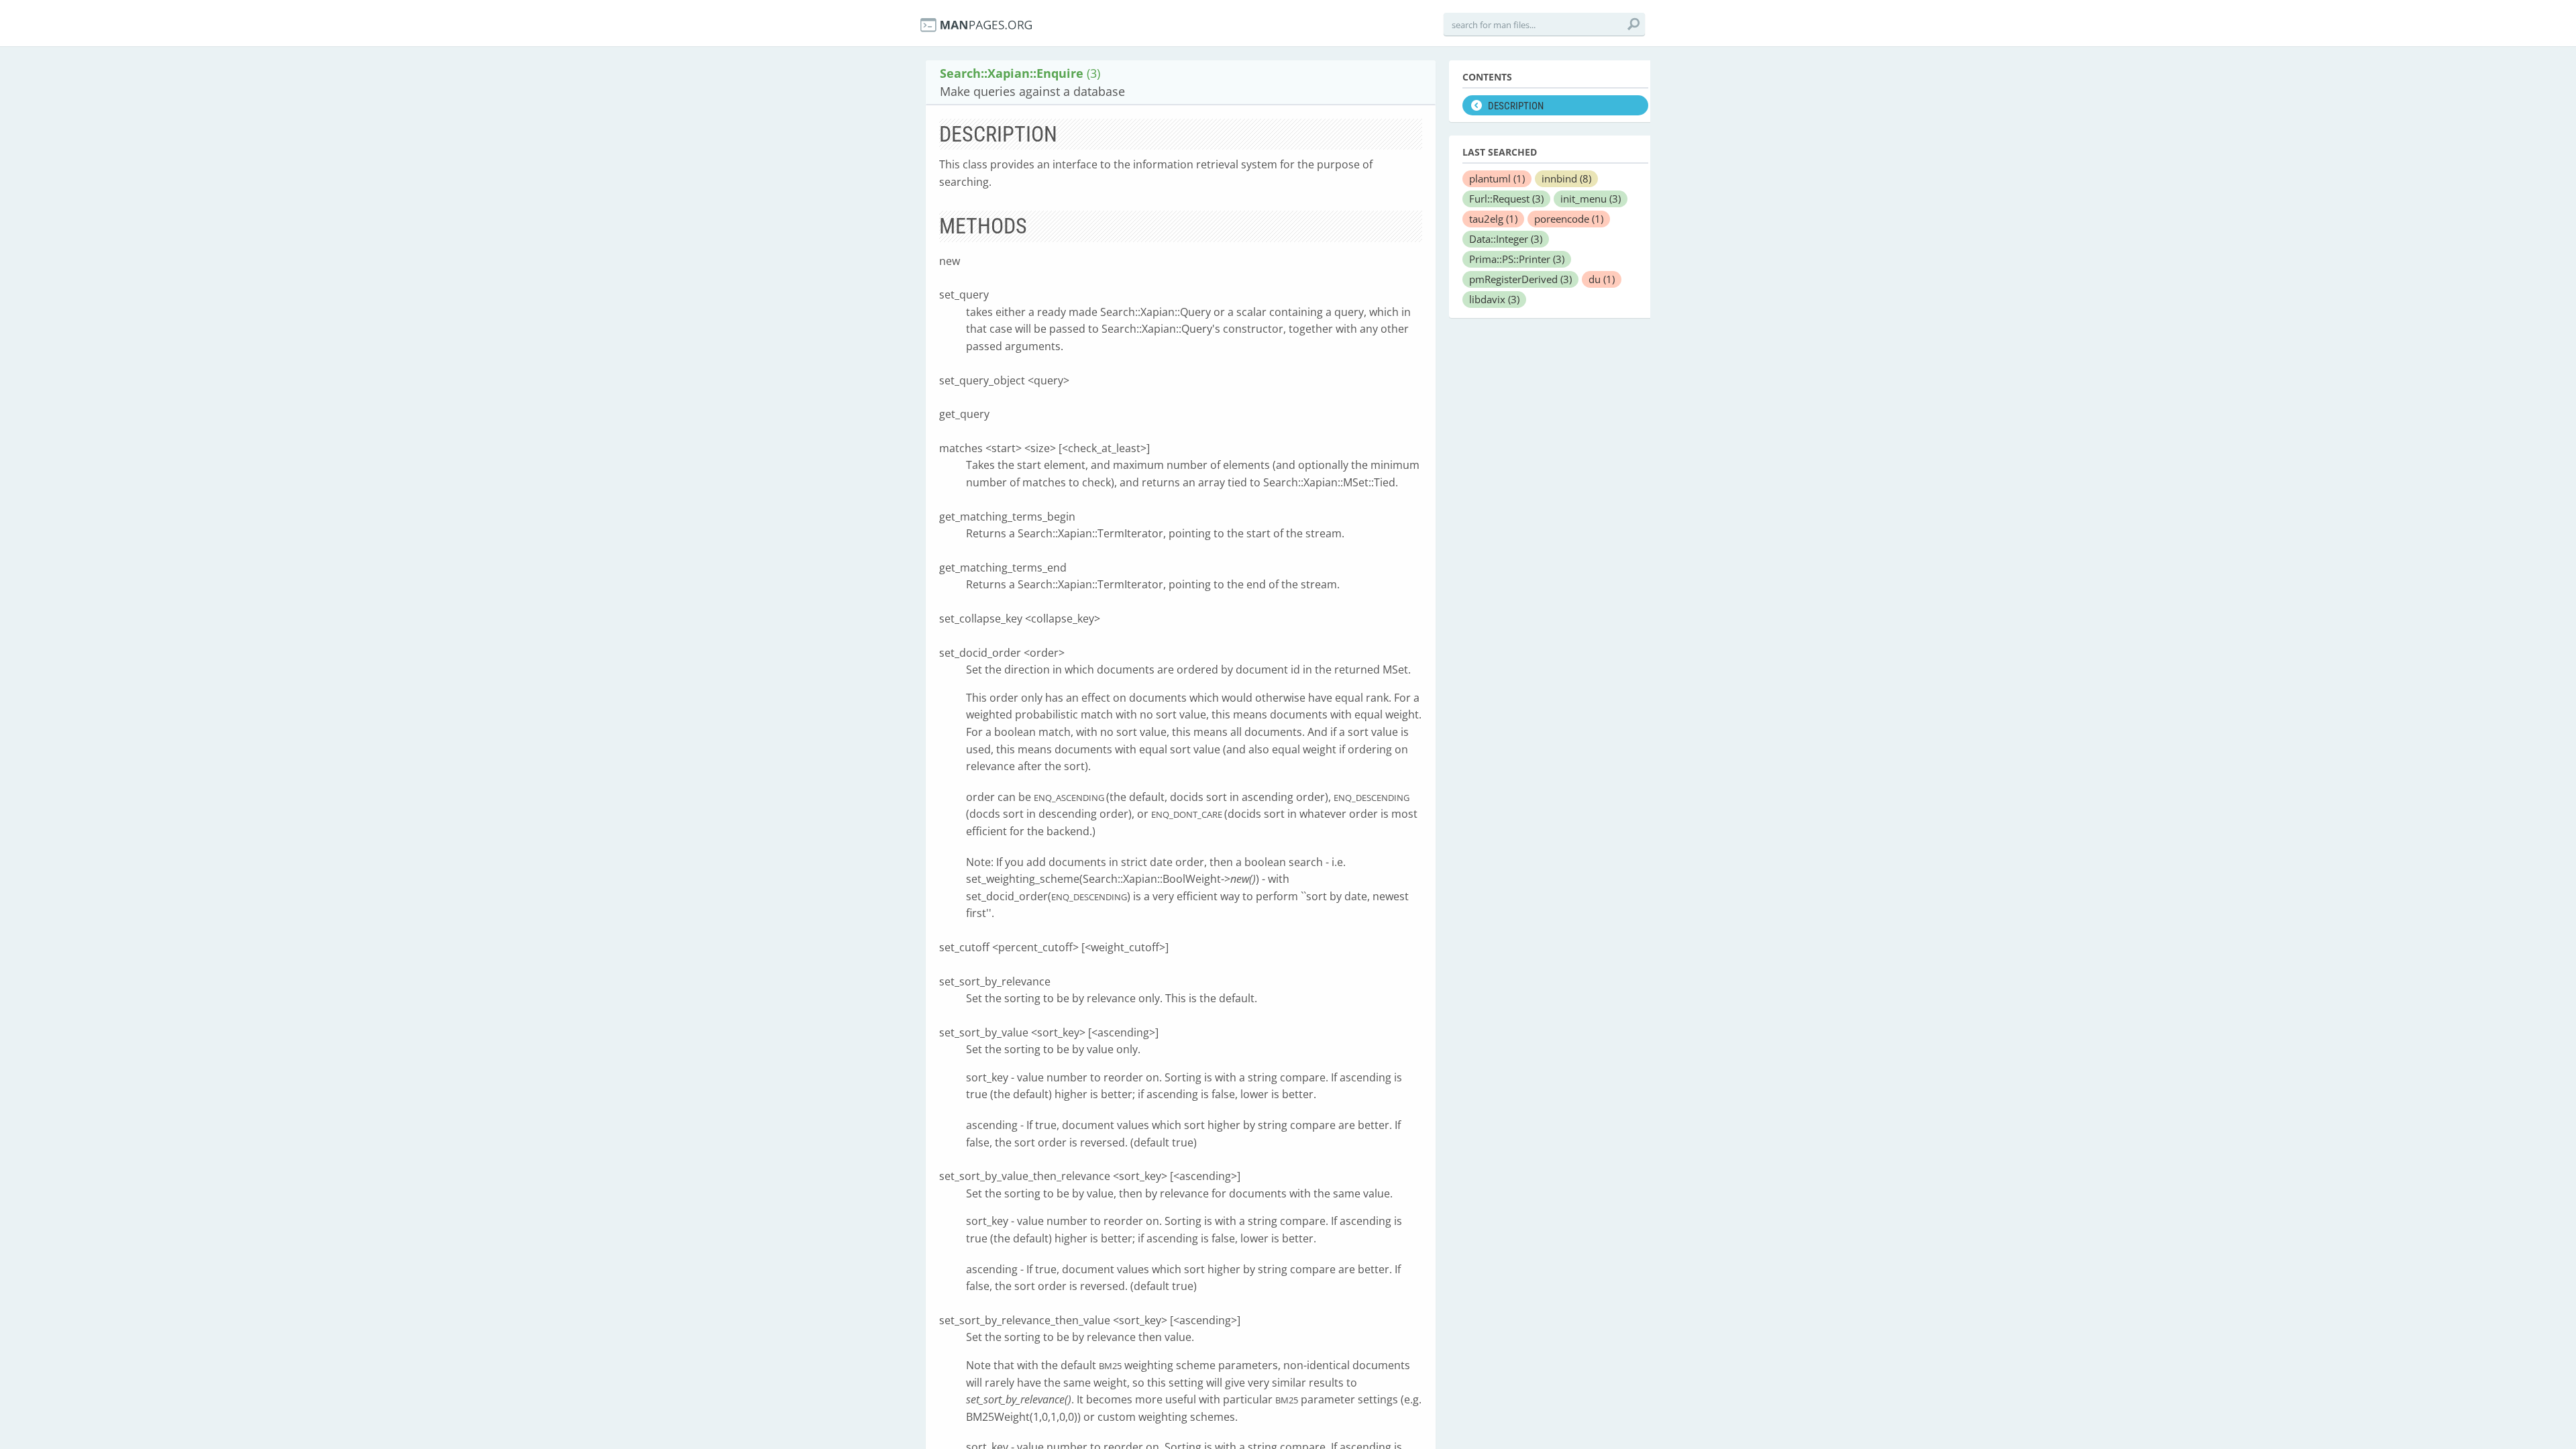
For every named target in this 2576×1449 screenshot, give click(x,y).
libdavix (1494, 299)
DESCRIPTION (1516, 106)
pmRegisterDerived (1520, 279)
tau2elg (1493, 219)
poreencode (1569, 219)
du (1602, 279)
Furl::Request (1506, 199)
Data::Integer (1506, 239)
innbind (1566, 178)
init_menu (1591, 199)
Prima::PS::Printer (1517, 259)
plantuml (1497, 178)
